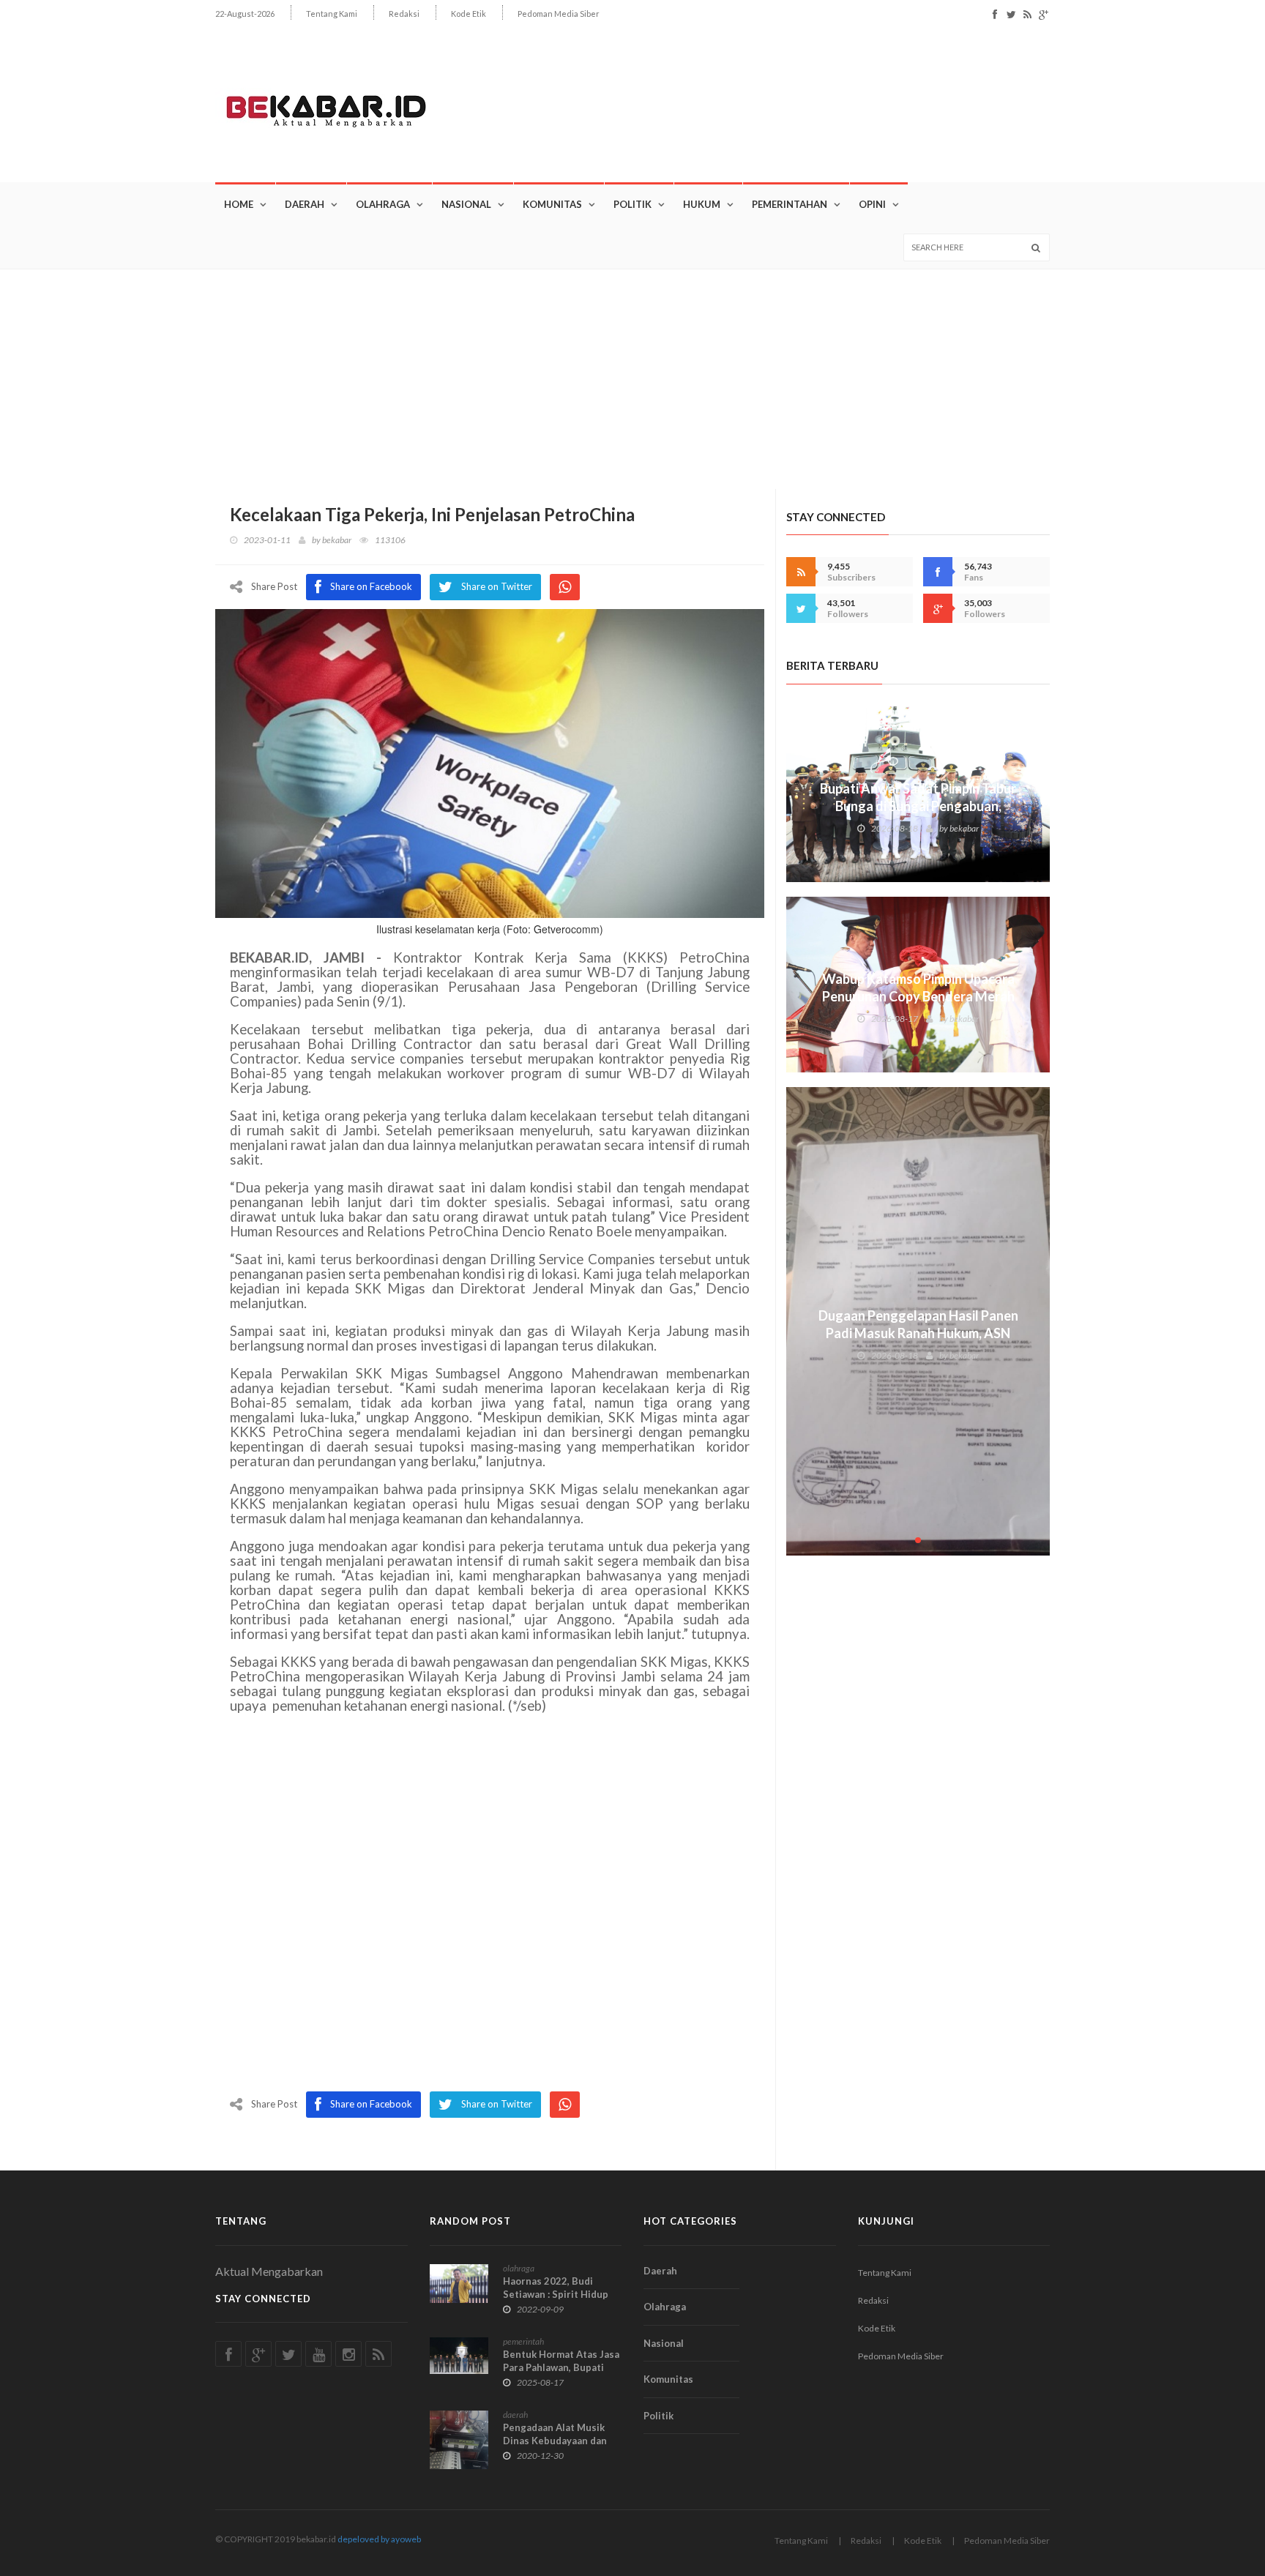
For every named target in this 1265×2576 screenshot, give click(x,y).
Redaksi (404, 14)
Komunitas (552, 204)
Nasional (466, 204)
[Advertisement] (632, 379)
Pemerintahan (790, 204)
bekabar (337, 540)
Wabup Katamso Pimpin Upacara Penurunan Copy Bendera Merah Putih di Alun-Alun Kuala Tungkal (918, 996)
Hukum (702, 204)
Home (239, 204)
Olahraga (383, 204)
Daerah (305, 204)
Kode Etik (469, 14)
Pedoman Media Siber (559, 14)
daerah (515, 2415)
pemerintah (523, 2341)
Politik (632, 204)
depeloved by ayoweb (379, 2539)
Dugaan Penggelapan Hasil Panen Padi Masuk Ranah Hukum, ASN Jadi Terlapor (918, 1333)
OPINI (872, 204)
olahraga (519, 2268)
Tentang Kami (332, 14)
